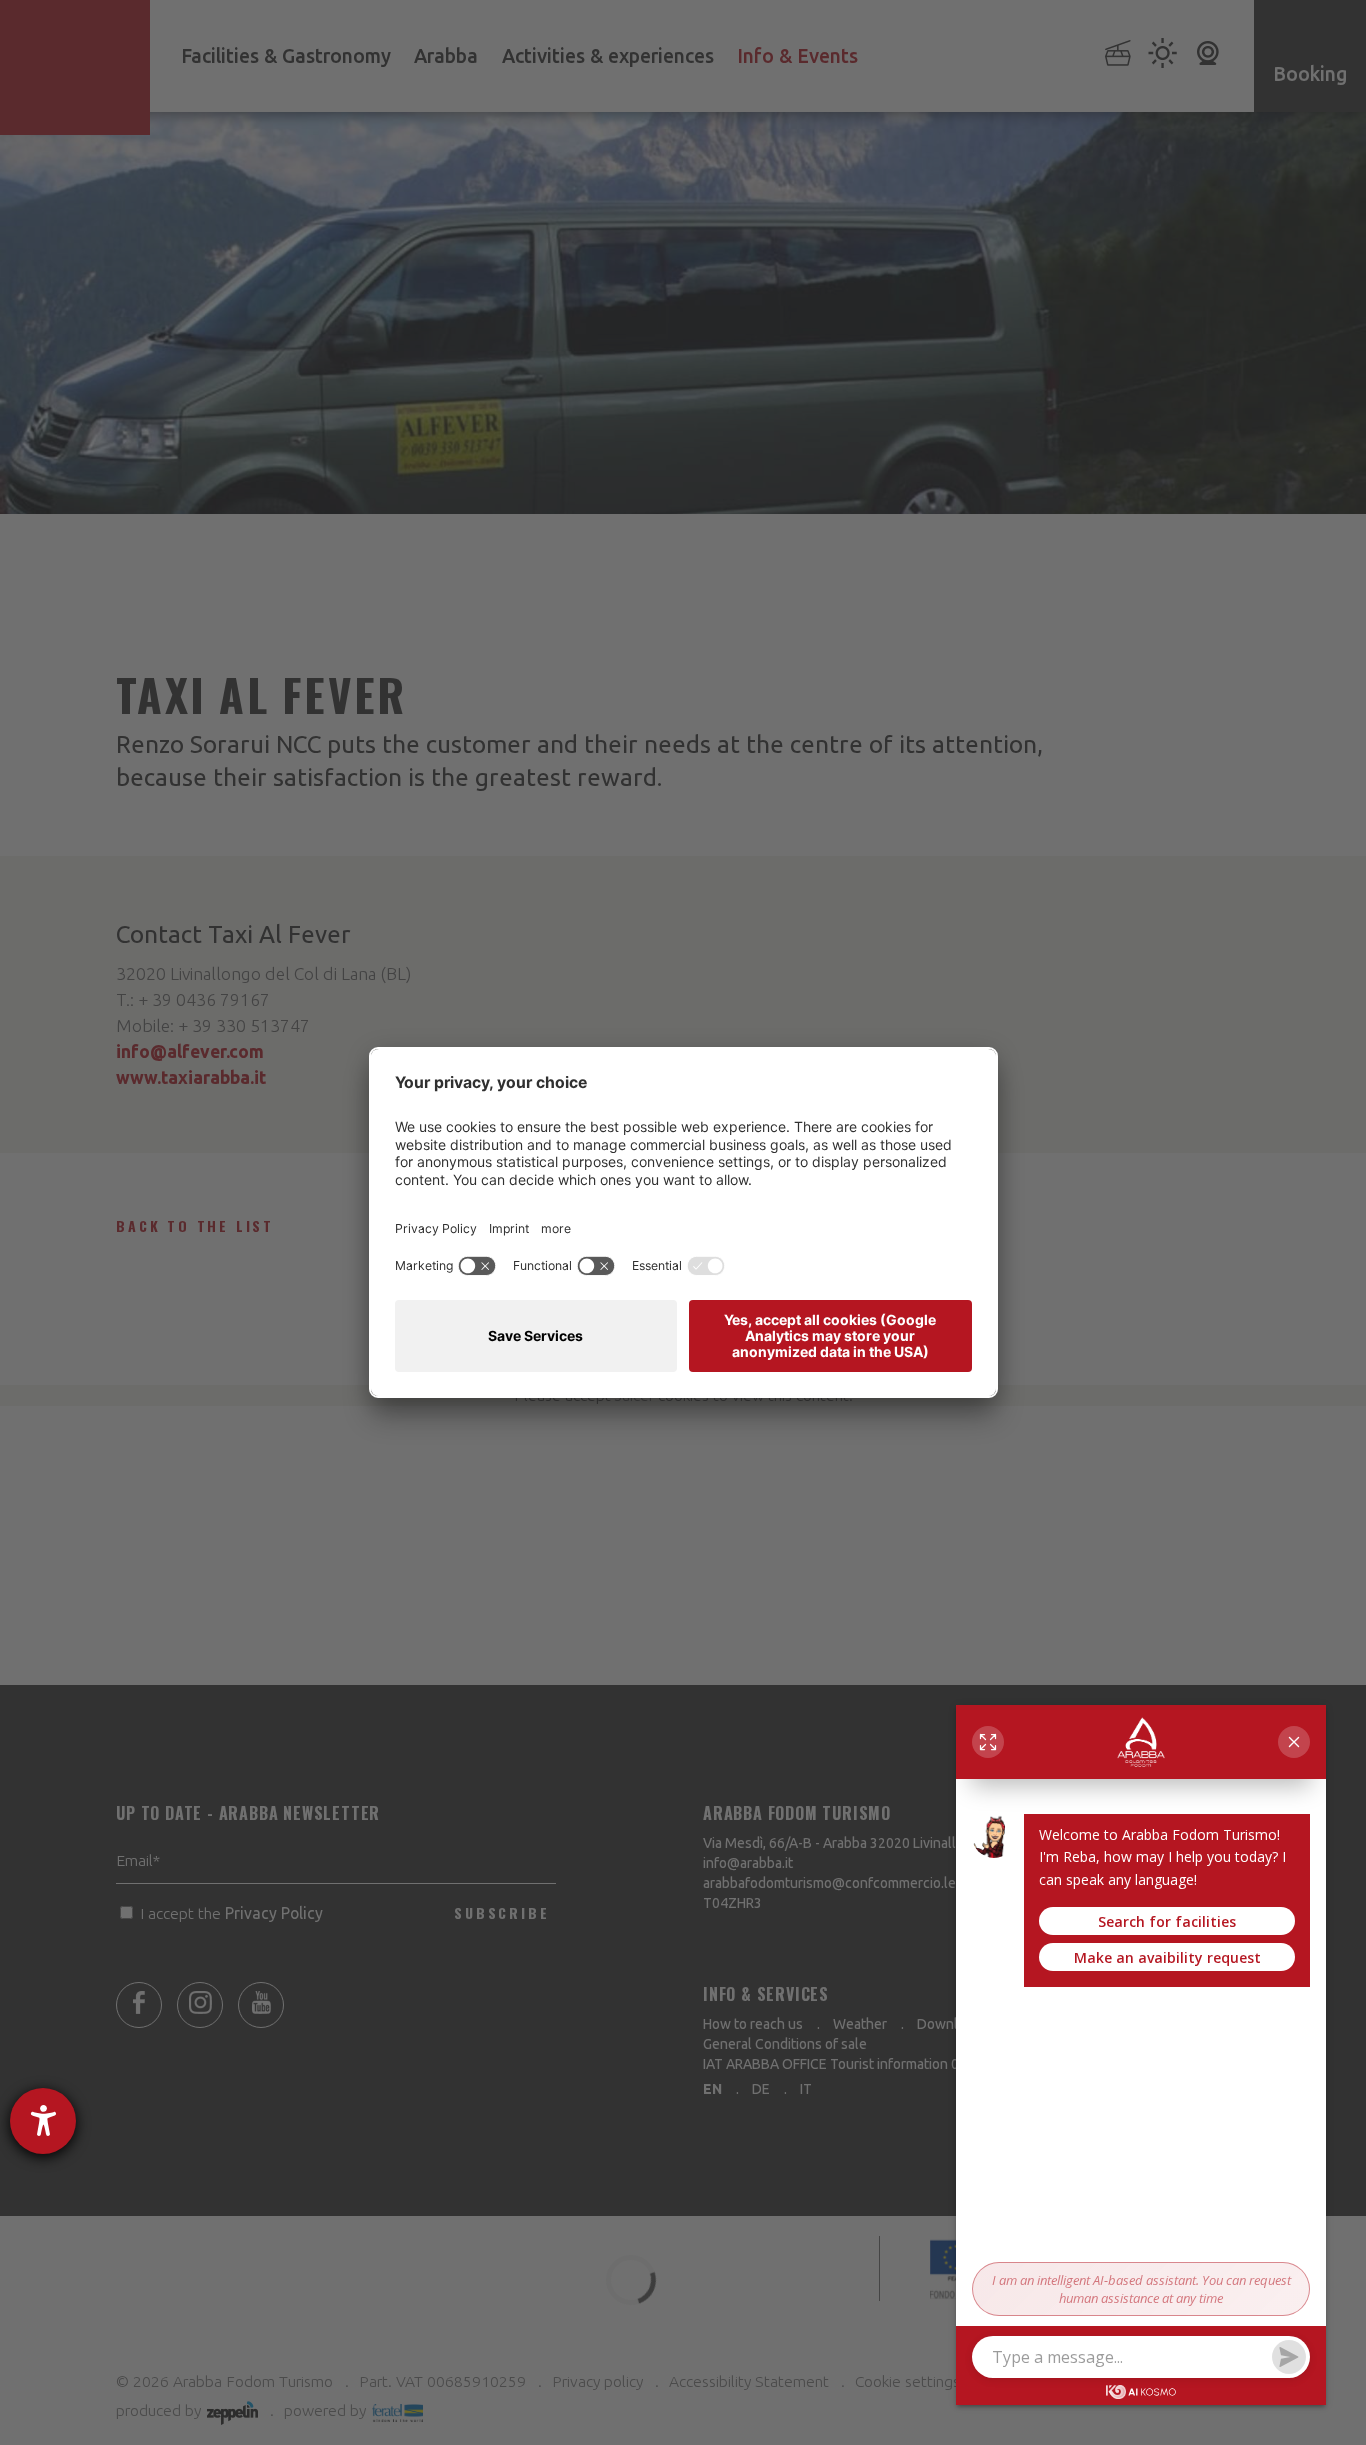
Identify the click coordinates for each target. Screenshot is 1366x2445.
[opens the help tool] (43, 2121)
